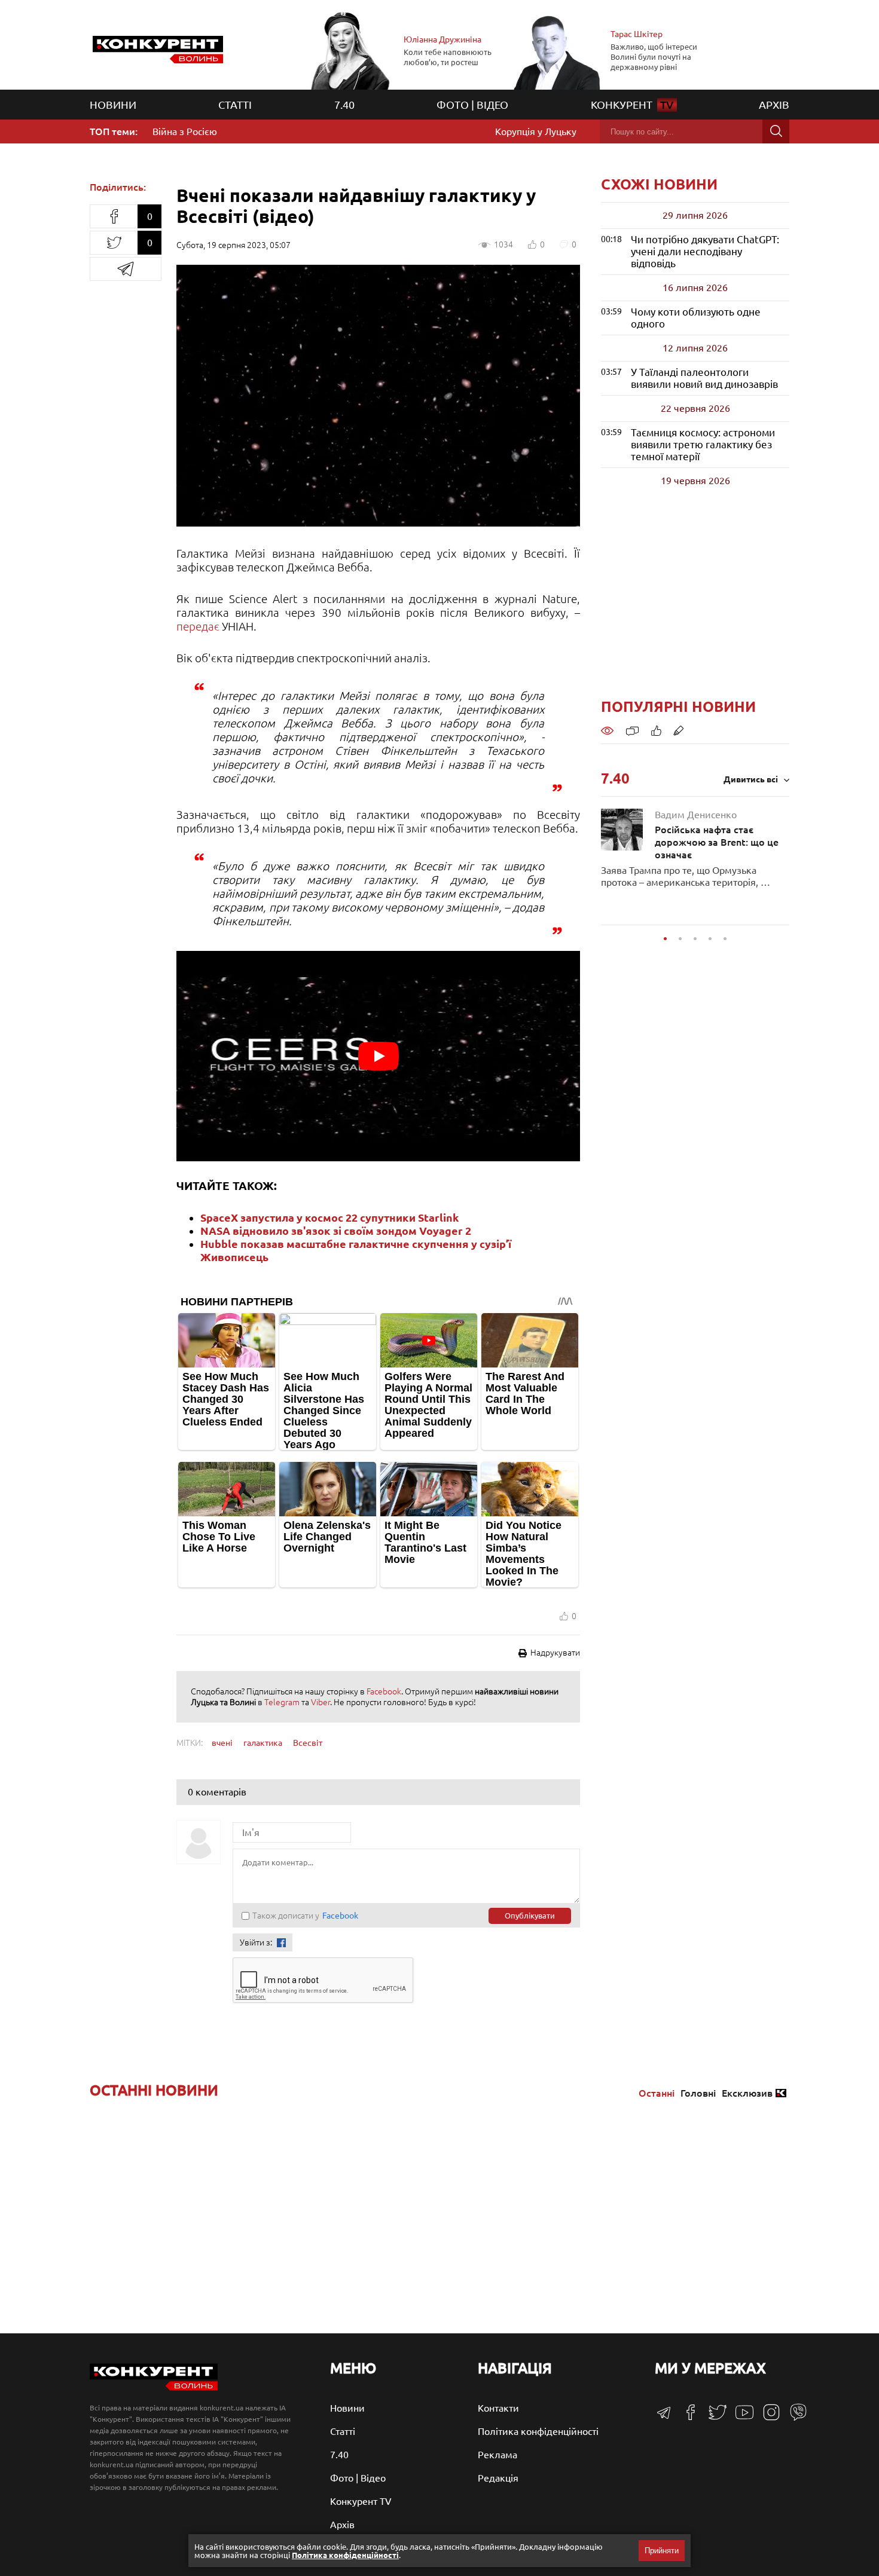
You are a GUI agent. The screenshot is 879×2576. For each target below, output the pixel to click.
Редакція (498, 2478)
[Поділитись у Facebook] (114, 216)
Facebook (384, 1691)
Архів (774, 105)
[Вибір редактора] (678, 730)
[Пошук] (776, 131)
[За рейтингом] (656, 730)
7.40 (344, 105)
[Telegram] (664, 2416)
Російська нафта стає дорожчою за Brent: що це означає (717, 835)
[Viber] (794, 2418)
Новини (113, 105)
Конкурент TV (361, 2501)
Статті (235, 105)
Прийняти (662, 2551)
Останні (657, 2093)
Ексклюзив (747, 2093)
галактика (263, 1743)
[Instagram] (767, 2418)
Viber (321, 1702)
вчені (222, 1743)
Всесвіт (308, 1743)
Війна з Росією (185, 131)
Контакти (498, 2408)
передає (198, 626)
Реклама (498, 2455)
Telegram (282, 1702)
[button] (665, 939)
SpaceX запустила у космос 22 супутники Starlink (329, 1217)
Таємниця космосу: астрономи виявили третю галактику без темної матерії (703, 444)
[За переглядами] (607, 730)
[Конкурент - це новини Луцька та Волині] (154, 2387)
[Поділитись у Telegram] (126, 269)
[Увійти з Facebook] (281, 1943)
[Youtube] (740, 2418)
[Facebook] (686, 2416)
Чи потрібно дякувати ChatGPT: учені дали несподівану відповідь (705, 251)
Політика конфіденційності (538, 2431)
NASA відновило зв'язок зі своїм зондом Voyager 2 (336, 1231)
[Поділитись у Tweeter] (114, 243)
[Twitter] (713, 2418)
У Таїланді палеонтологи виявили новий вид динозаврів (704, 378)
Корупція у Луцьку (536, 131)
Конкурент (632, 105)
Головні (698, 2093)
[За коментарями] (632, 730)
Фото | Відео (472, 105)
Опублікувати (530, 1916)
